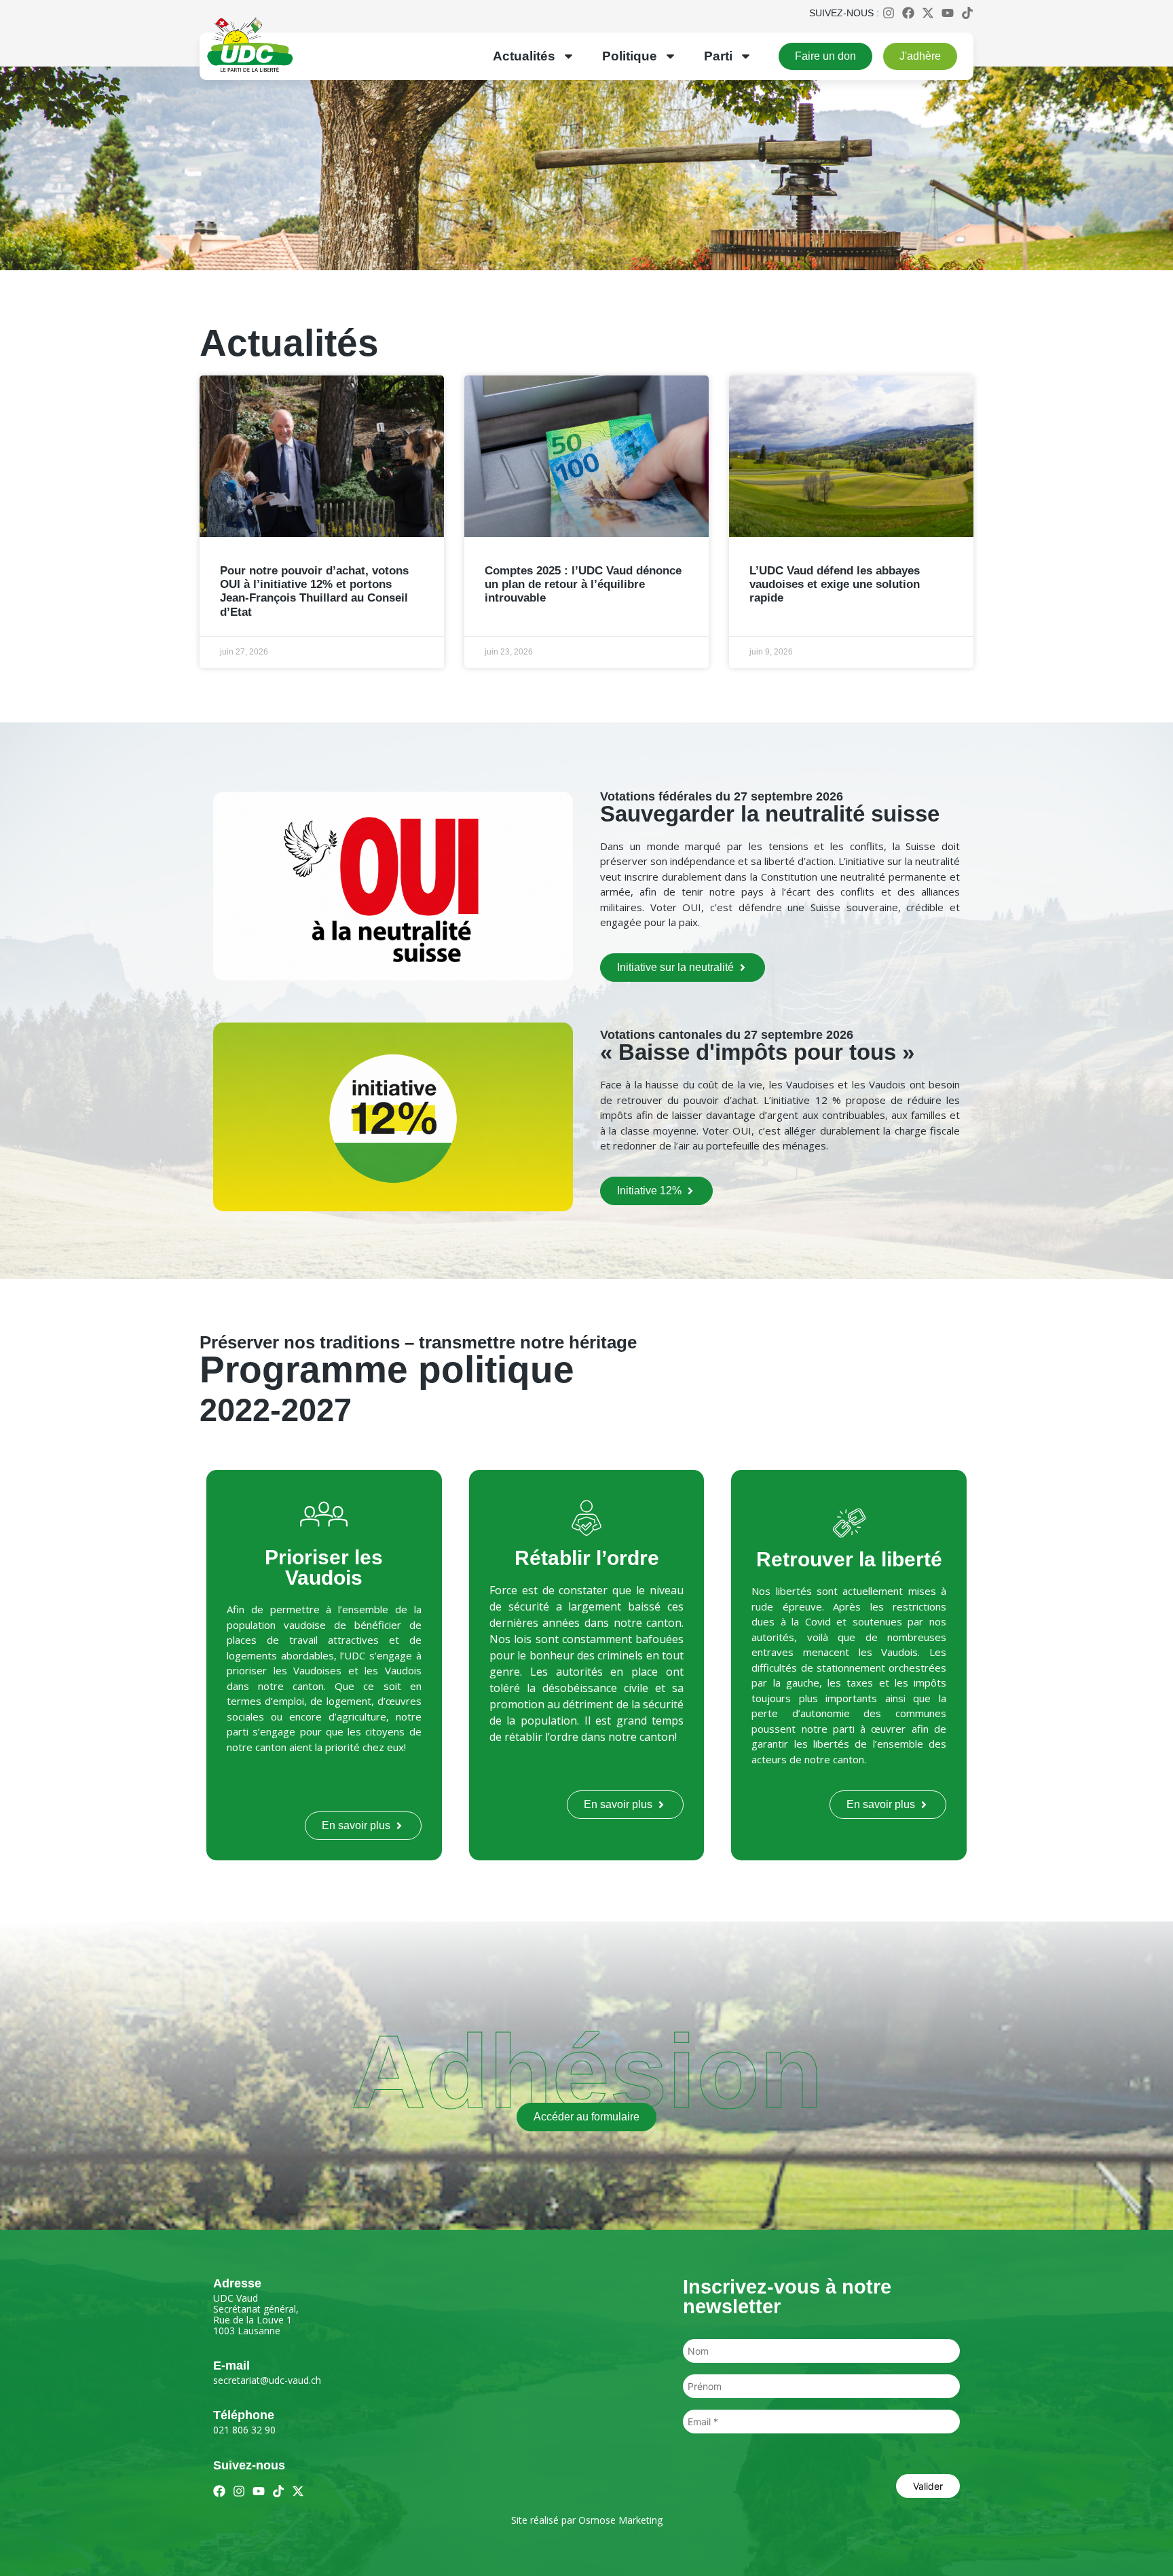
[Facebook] (908, 13)
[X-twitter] (928, 13)
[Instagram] (889, 13)
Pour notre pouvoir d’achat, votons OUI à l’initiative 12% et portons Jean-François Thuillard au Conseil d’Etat (314, 591)
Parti (718, 56)
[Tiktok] (967, 13)
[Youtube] (948, 13)
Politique (630, 56)
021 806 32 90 (244, 2430)
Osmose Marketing (620, 2520)
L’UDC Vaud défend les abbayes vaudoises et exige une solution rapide (835, 585)
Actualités (524, 56)
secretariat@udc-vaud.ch (267, 2380)
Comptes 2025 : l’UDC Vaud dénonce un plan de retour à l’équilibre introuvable (583, 585)
